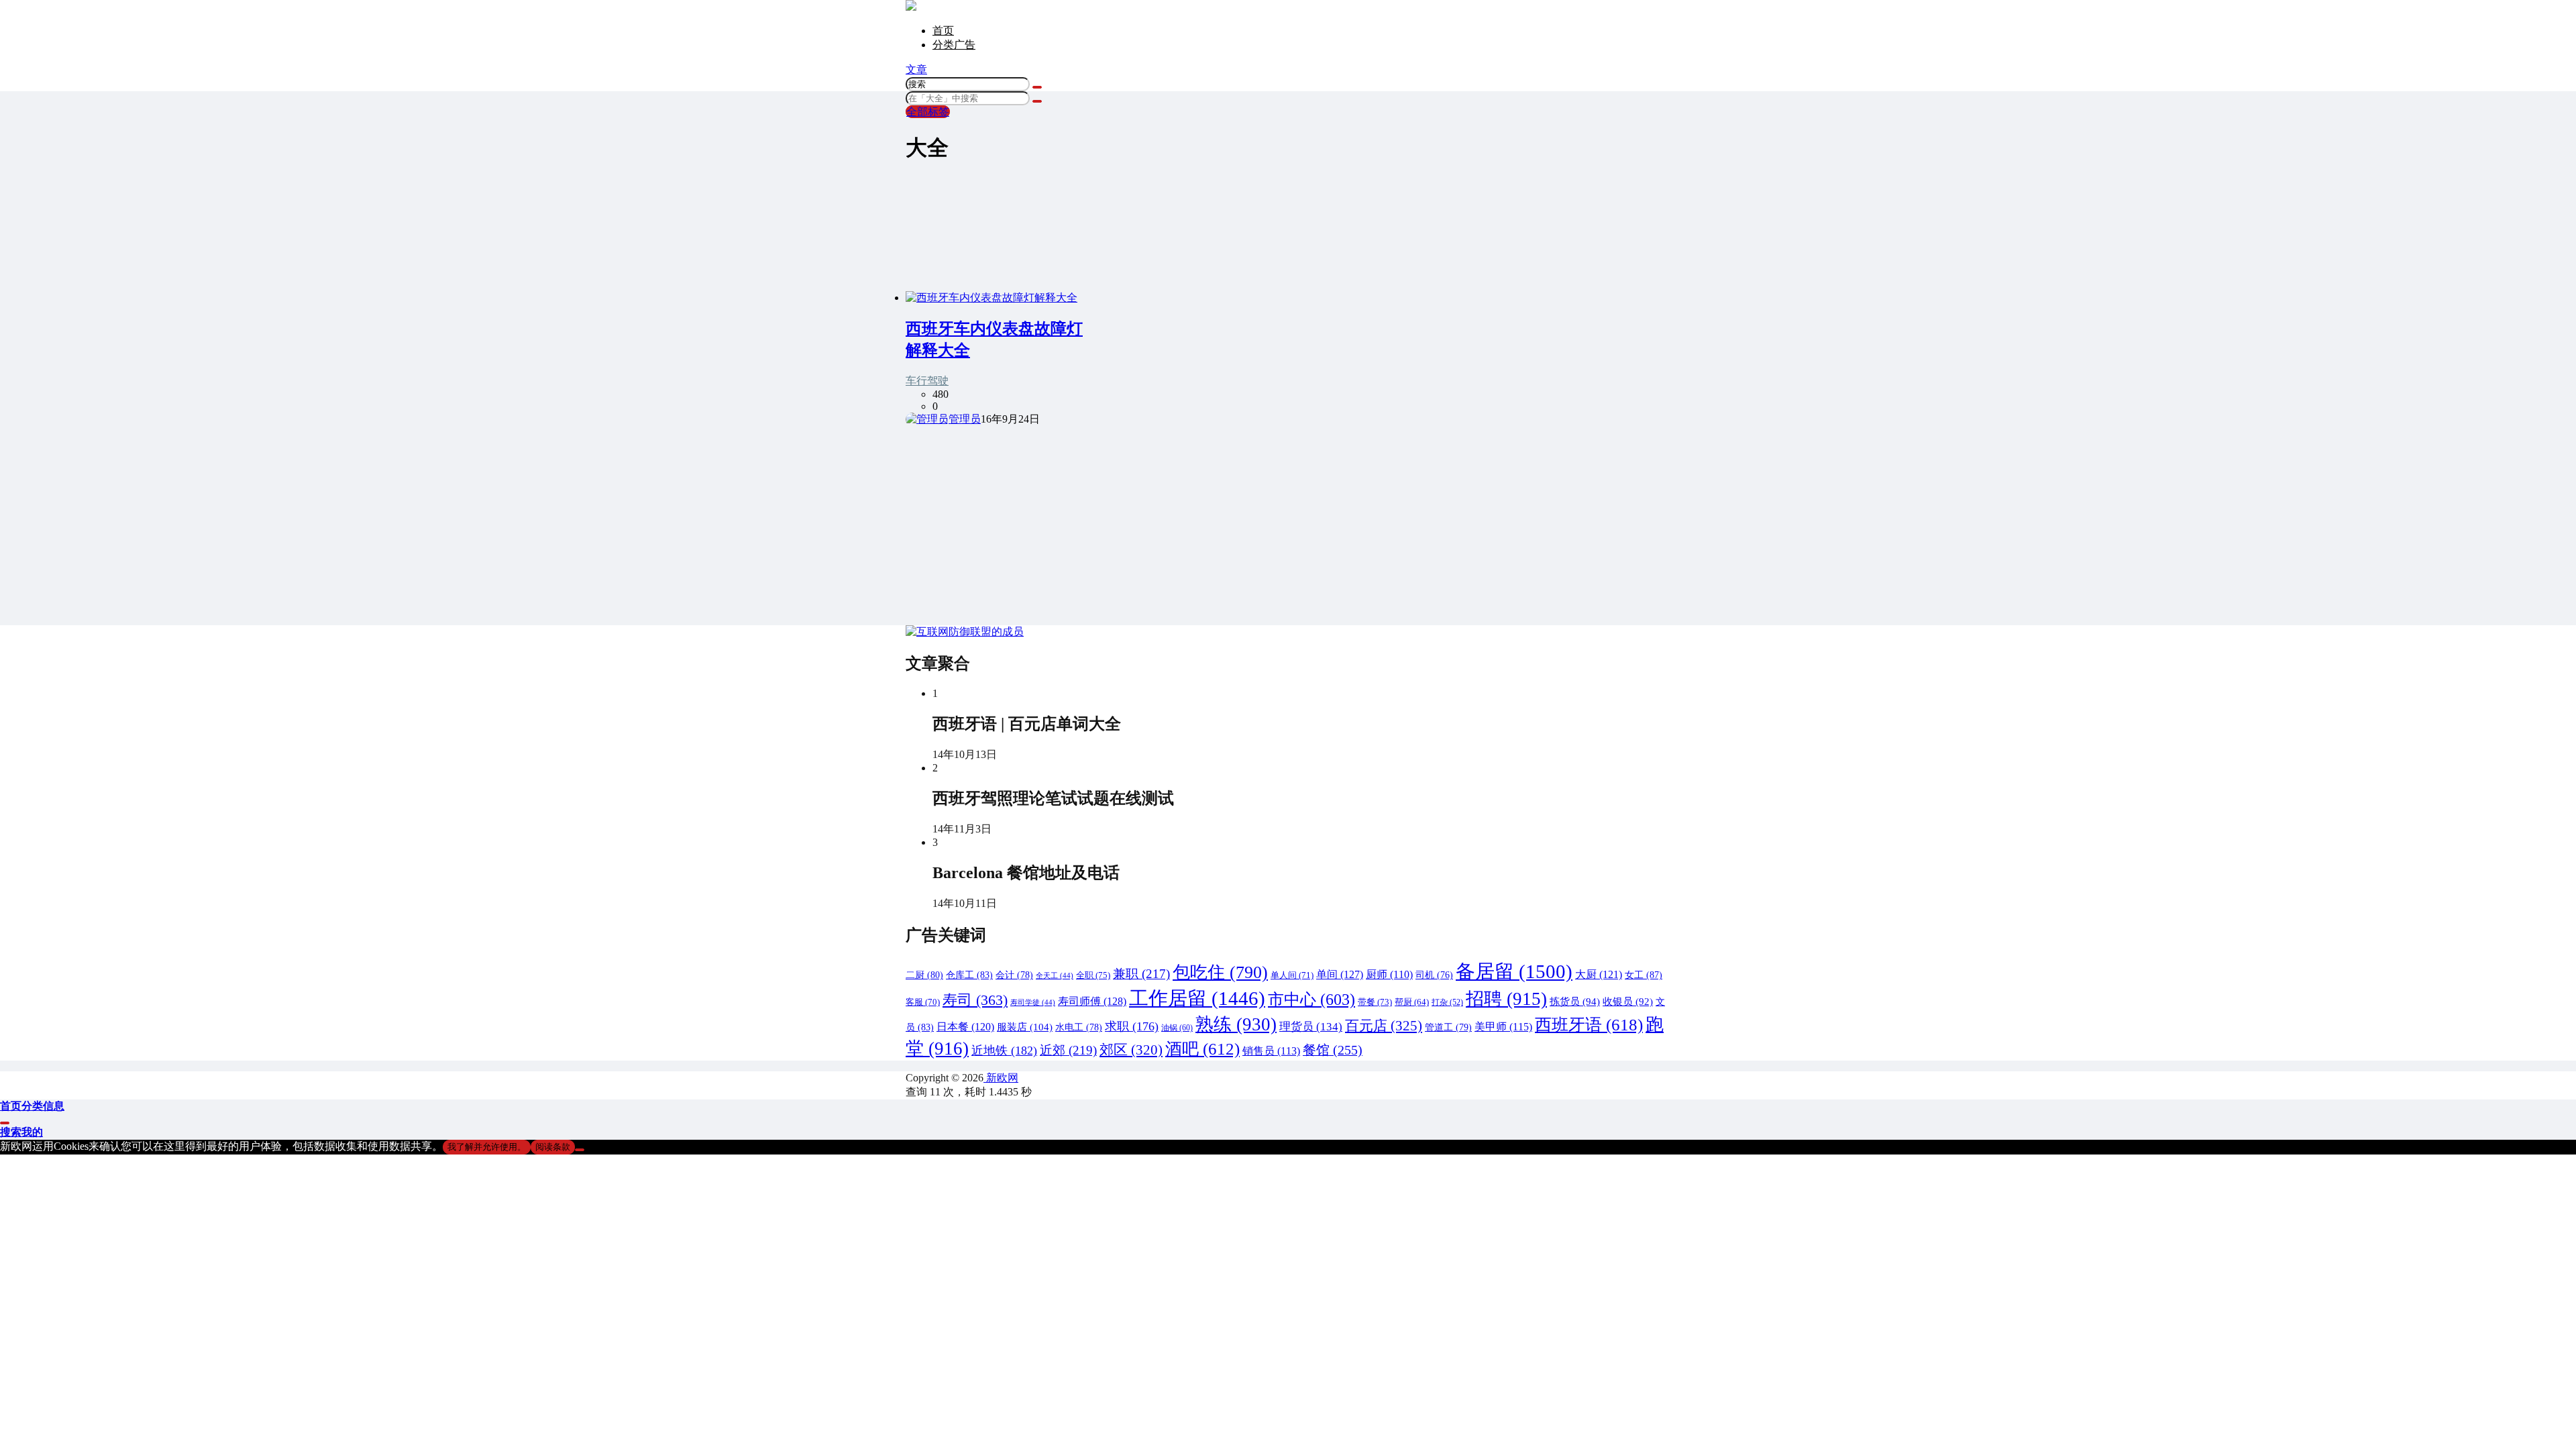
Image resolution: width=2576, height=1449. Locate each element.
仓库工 (969, 975)
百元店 (1384, 1026)
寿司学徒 (1033, 1003)
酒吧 (1202, 1049)
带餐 (1375, 1002)
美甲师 (1503, 1027)
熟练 (1236, 1024)
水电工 (1079, 1027)
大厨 (1599, 974)
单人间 (1292, 975)
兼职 (1141, 974)
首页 (943, 31)
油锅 (1177, 1028)
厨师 (1389, 974)
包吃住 (1220, 972)
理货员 (1311, 1027)
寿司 (975, 1000)
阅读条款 (553, 1147)
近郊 (1068, 1050)
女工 (1644, 975)
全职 (1093, 975)
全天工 (1055, 976)
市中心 (1311, 999)
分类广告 (954, 45)
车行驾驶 (927, 381)
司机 (1434, 975)
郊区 (1131, 1050)
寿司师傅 (1092, 1002)
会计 (1014, 975)
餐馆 (1333, 1050)
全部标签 (928, 112)
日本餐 (965, 1027)
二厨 (924, 975)
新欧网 (1001, 1078)
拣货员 (1575, 1002)
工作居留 (1197, 998)
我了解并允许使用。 (487, 1147)
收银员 (1628, 1002)
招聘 (1506, 999)
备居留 (1514, 971)
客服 (923, 1002)
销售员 (1271, 1051)
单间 (1340, 975)
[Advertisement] (1288, 521)
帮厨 (1412, 1002)
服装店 (1025, 1027)
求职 (1132, 1026)
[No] (580, 1150)
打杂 (1447, 1002)
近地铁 (1004, 1051)
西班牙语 (1589, 1025)
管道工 (1448, 1027)
